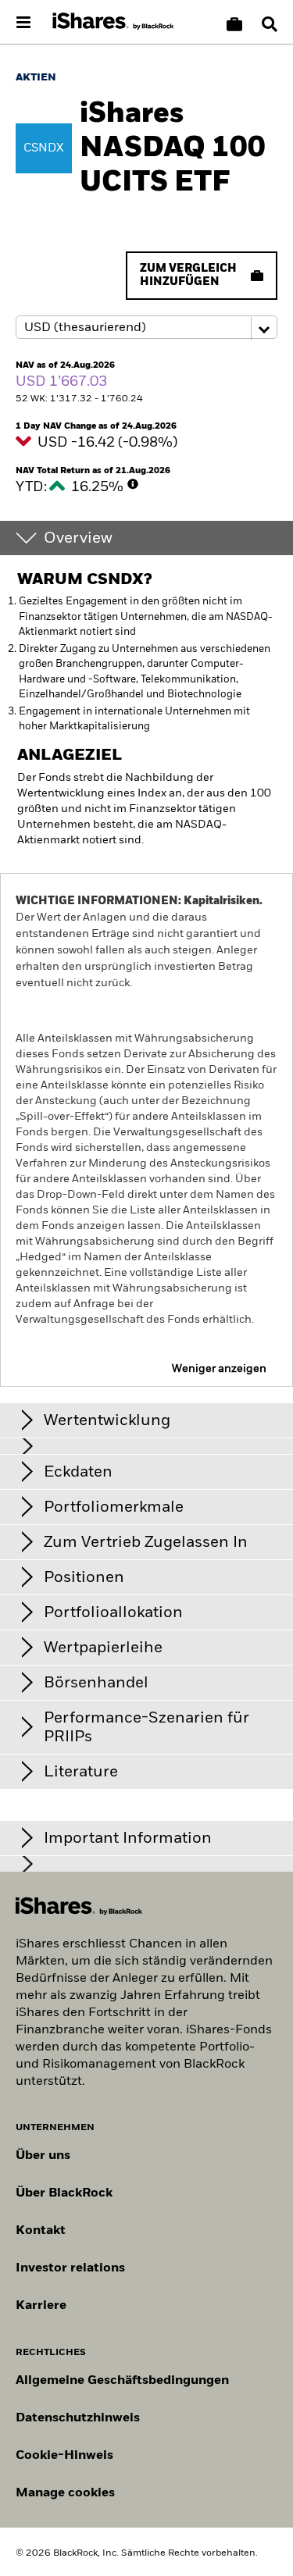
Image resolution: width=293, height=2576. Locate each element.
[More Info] (133, 484)
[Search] (270, 24)
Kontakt (41, 2231)
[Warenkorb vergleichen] (234, 24)
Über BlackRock (64, 2193)
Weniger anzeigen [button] (219, 1369)
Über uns (43, 2156)
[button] (270, 24)
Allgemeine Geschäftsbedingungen (122, 2381)
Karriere (41, 2306)
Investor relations (70, 2268)
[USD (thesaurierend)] (146, 328)
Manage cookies (65, 2493)
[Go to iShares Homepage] (113, 22)
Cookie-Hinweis (64, 2456)
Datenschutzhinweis (78, 2418)
